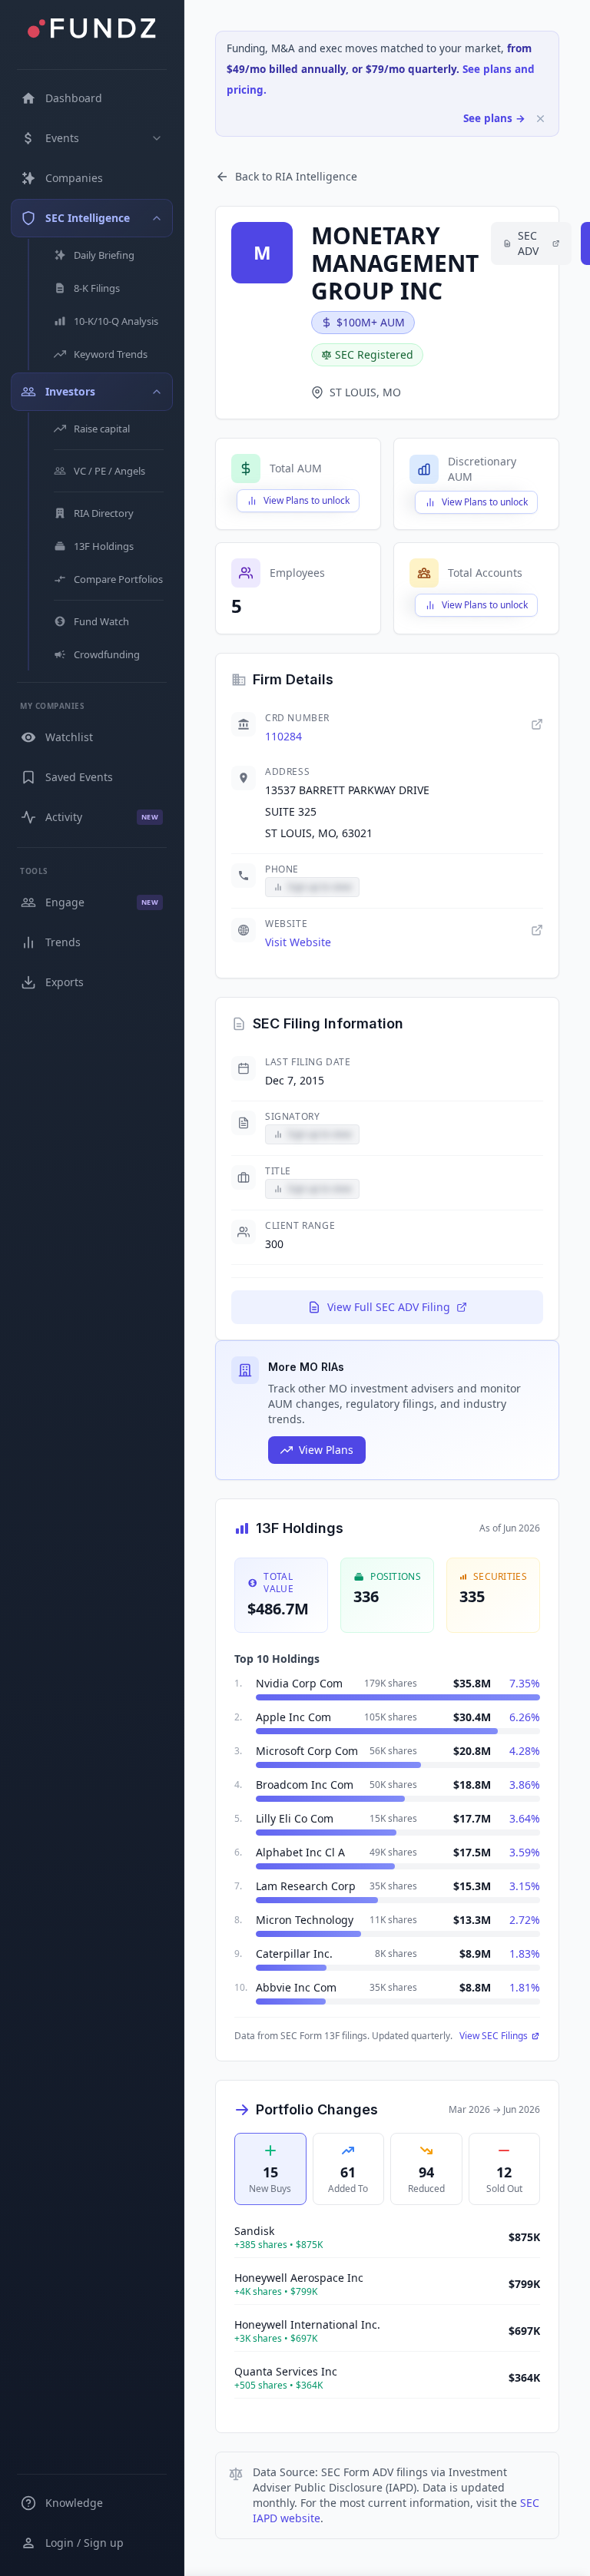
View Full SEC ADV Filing (389, 1307)
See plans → (494, 118)
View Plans (326, 1450)
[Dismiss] (540, 119)
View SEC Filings (494, 2036)
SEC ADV (528, 243)
